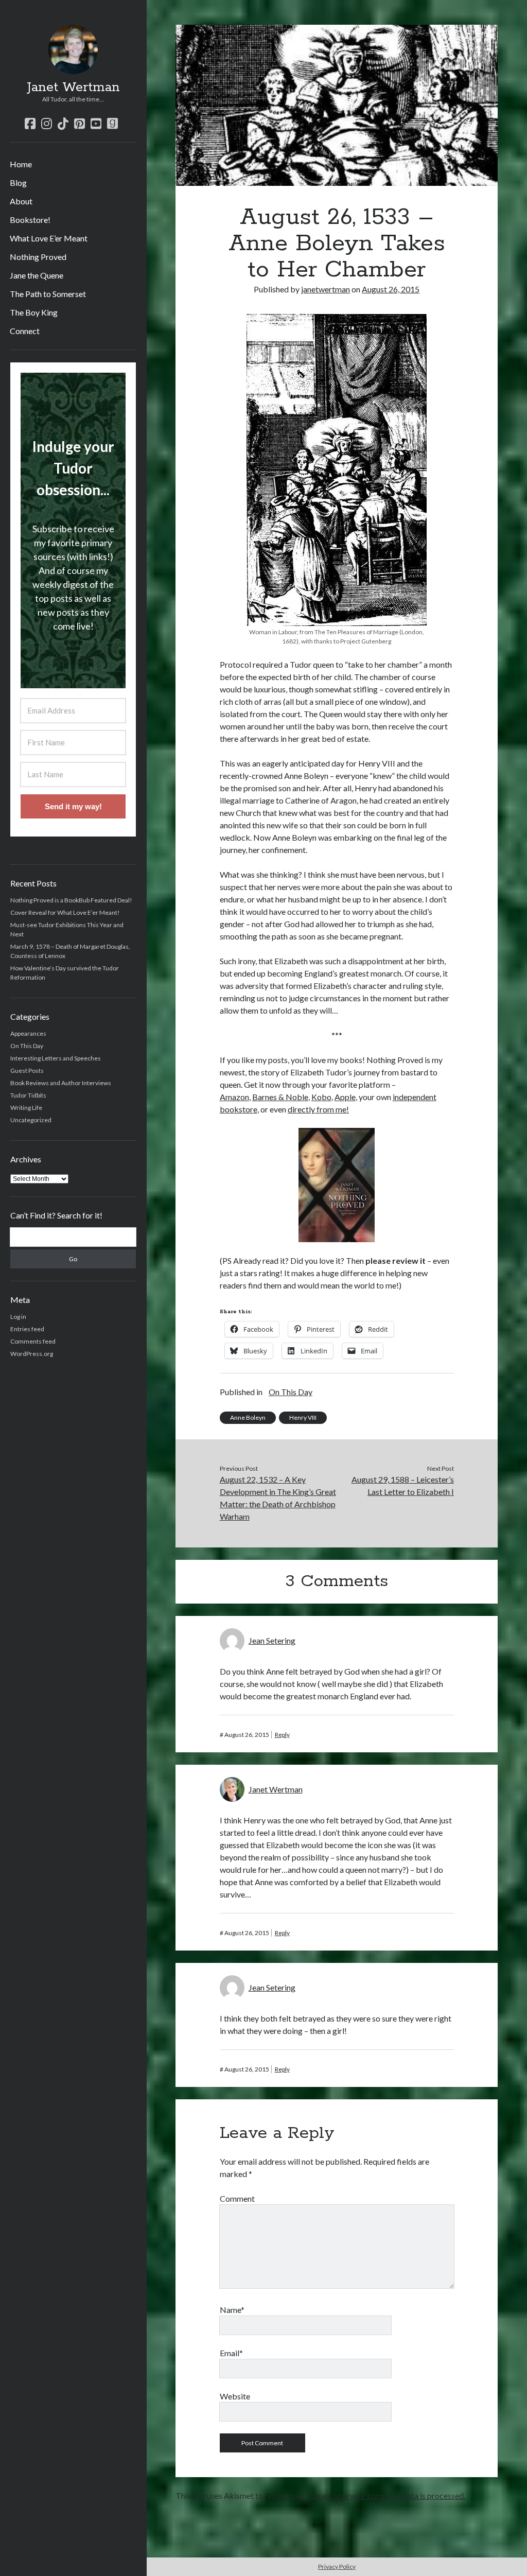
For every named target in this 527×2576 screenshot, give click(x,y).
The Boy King (34, 312)
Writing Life (26, 1108)
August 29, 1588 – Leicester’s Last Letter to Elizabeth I (403, 1485)
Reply (282, 1735)
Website (235, 2396)
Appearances (28, 1033)
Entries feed (27, 1329)
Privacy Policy (337, 2566)
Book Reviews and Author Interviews (61, 1083)
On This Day (27, 1046)
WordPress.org (32, 1354)
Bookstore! (30, 220)
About (21, 201)
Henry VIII (303, 1417)
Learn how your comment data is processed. (389, 2495)
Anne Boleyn (248, 1417)
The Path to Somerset (48, 294)
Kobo (321, 1097)
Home (21, 164)
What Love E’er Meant (49, 238)
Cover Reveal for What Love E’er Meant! (65, 912)
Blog (18, 182)
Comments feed (33, 1341)
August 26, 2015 (391, 289)
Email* (231, 2353)
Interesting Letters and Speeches (56, 1058)
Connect (25, 331)
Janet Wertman (73, 88)
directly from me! (318, 1109)
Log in (18, 1317)
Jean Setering (272, 1640)
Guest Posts (27, 1071)
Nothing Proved (38, 257)
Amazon (234, 1097)
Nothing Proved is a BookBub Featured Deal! (71, 900)
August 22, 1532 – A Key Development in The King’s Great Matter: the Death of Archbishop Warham (278, 1498)
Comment (237, 2198)
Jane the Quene (37, 275)
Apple (345, 1097)
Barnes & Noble (280, 1097)
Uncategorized (31, 1120)
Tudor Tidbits (28, 1095)
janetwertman (326, 289)
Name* (232, 2310)
